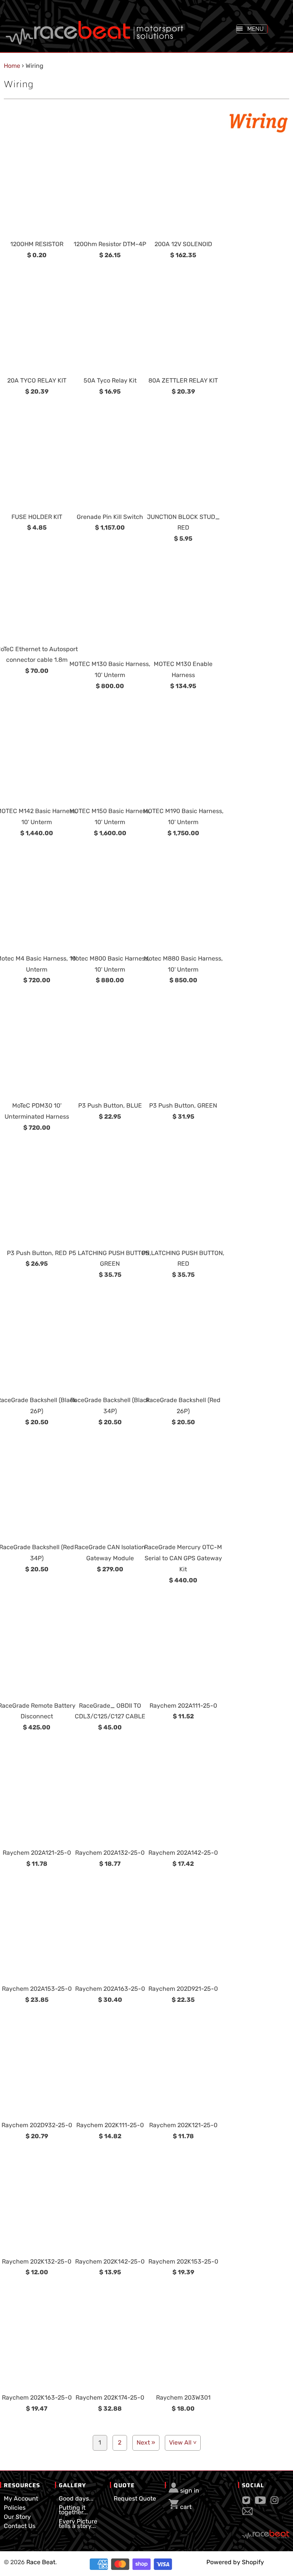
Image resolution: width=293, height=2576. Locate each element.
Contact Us (20, 2526)
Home (12, 66)
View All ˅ (183, 2442)
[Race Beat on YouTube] (260, 2502)
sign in (190, 2490)
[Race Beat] (94, 25)
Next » (146, 2442)
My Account (21, 2498)
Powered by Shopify (235, 2562)
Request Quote (135, 2498)
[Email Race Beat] (247, 2513)
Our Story (17, 2517)
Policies (15, 2508)
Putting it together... (73, 2510)
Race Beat (41, 2562)
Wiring (19, 84)
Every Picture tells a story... (78, 2524)
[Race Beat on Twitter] (246, 2502)
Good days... (76, 2498)
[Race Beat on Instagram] (274, 2502)
